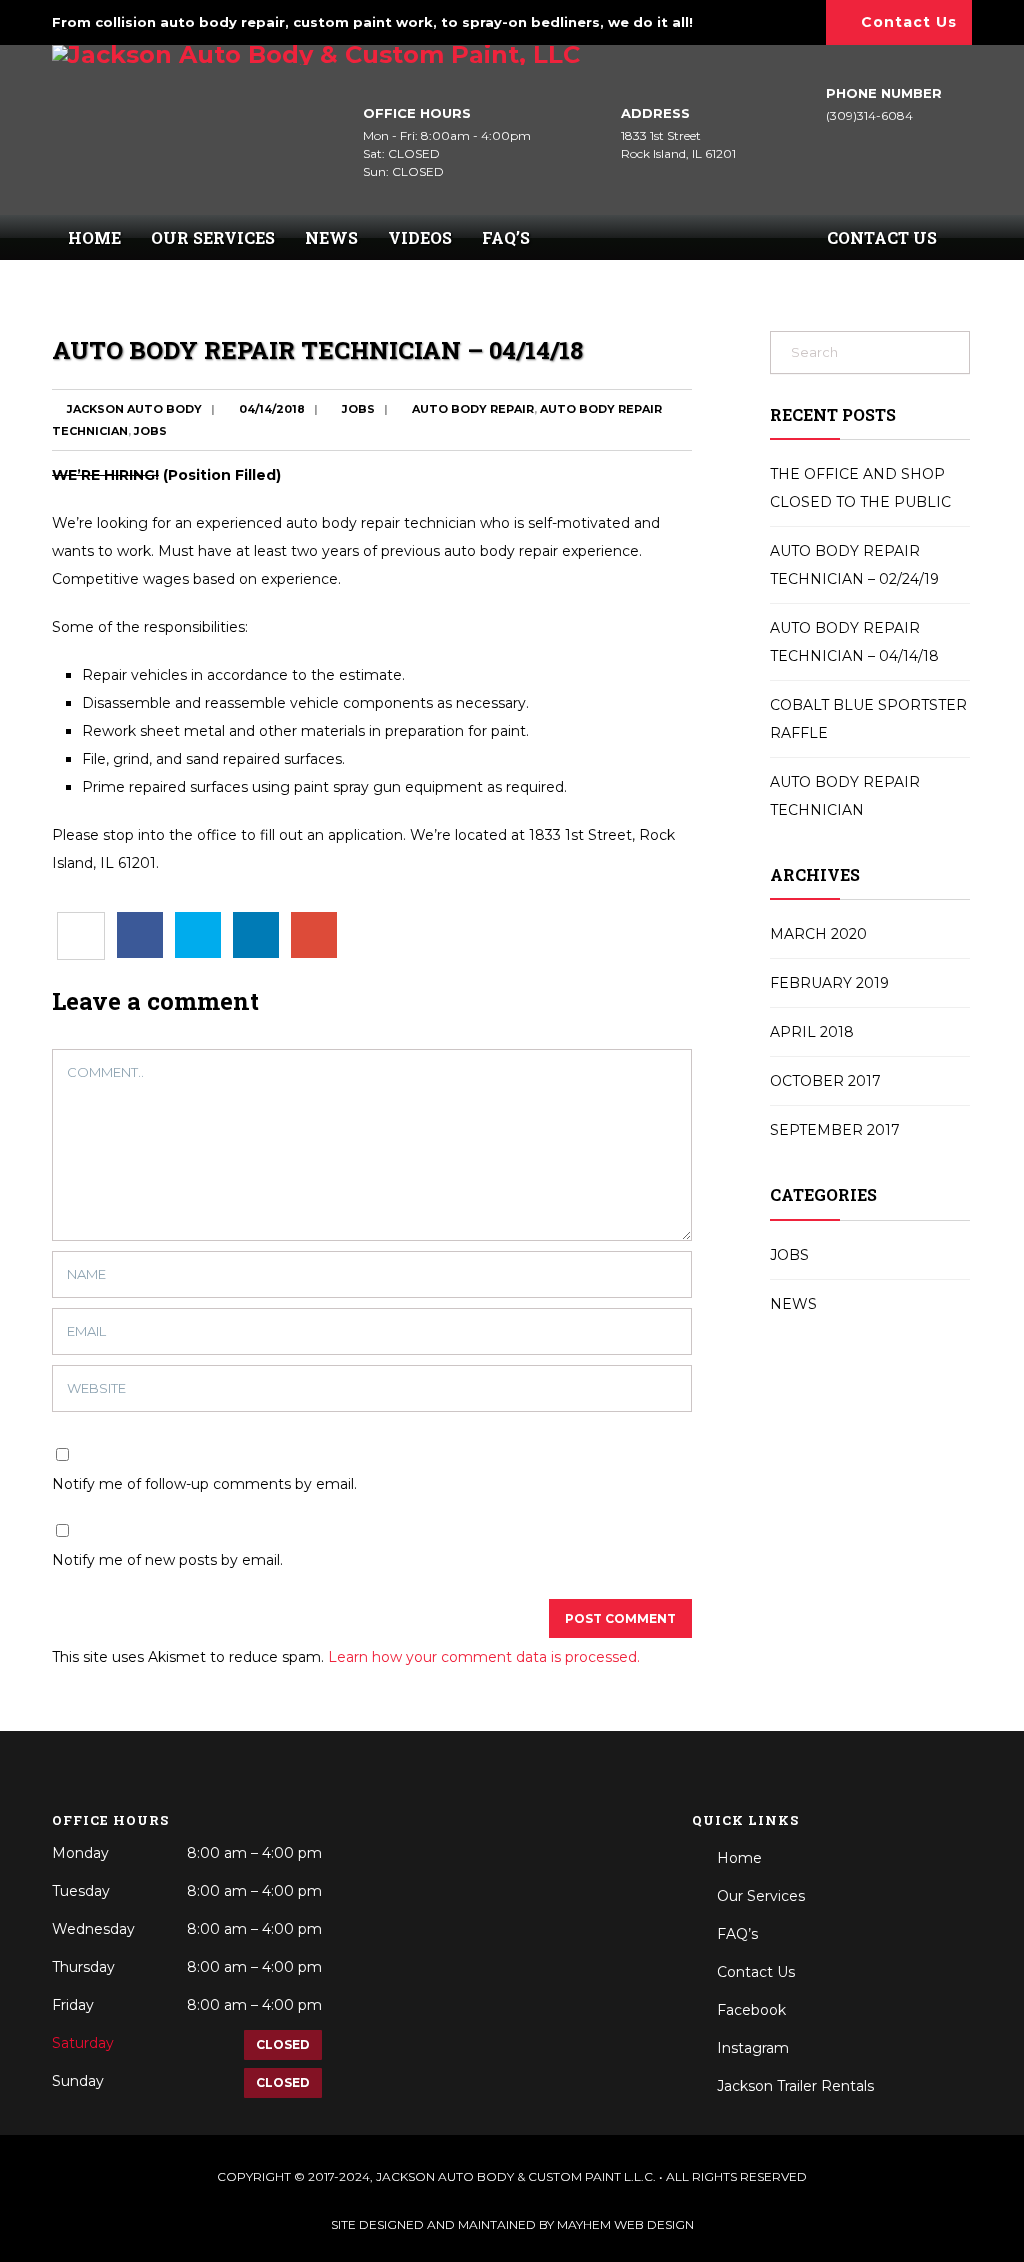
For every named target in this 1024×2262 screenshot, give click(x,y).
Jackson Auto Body (134, 409)
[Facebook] (766, 18)
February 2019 (829, 983)
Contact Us (909, 22)
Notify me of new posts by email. (167, 1560)
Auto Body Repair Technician (845, 796)
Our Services (213, 237)
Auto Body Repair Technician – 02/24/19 (854, 565)
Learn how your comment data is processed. (484, 1657)
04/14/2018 (272, 409)
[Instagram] (799, 18)
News (331, 237)
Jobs (358, 409)
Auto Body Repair (473, 409)
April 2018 (812, 1032)
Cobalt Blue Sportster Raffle (868, 719)
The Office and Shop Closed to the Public (860, 488)
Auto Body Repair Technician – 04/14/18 (854, 642)
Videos (420, 237)
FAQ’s (506, 237)
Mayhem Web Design (625, 2224)
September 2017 (835, 1130)
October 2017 (825, 1081)
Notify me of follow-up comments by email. (204, 1484)
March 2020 (818, 934)
